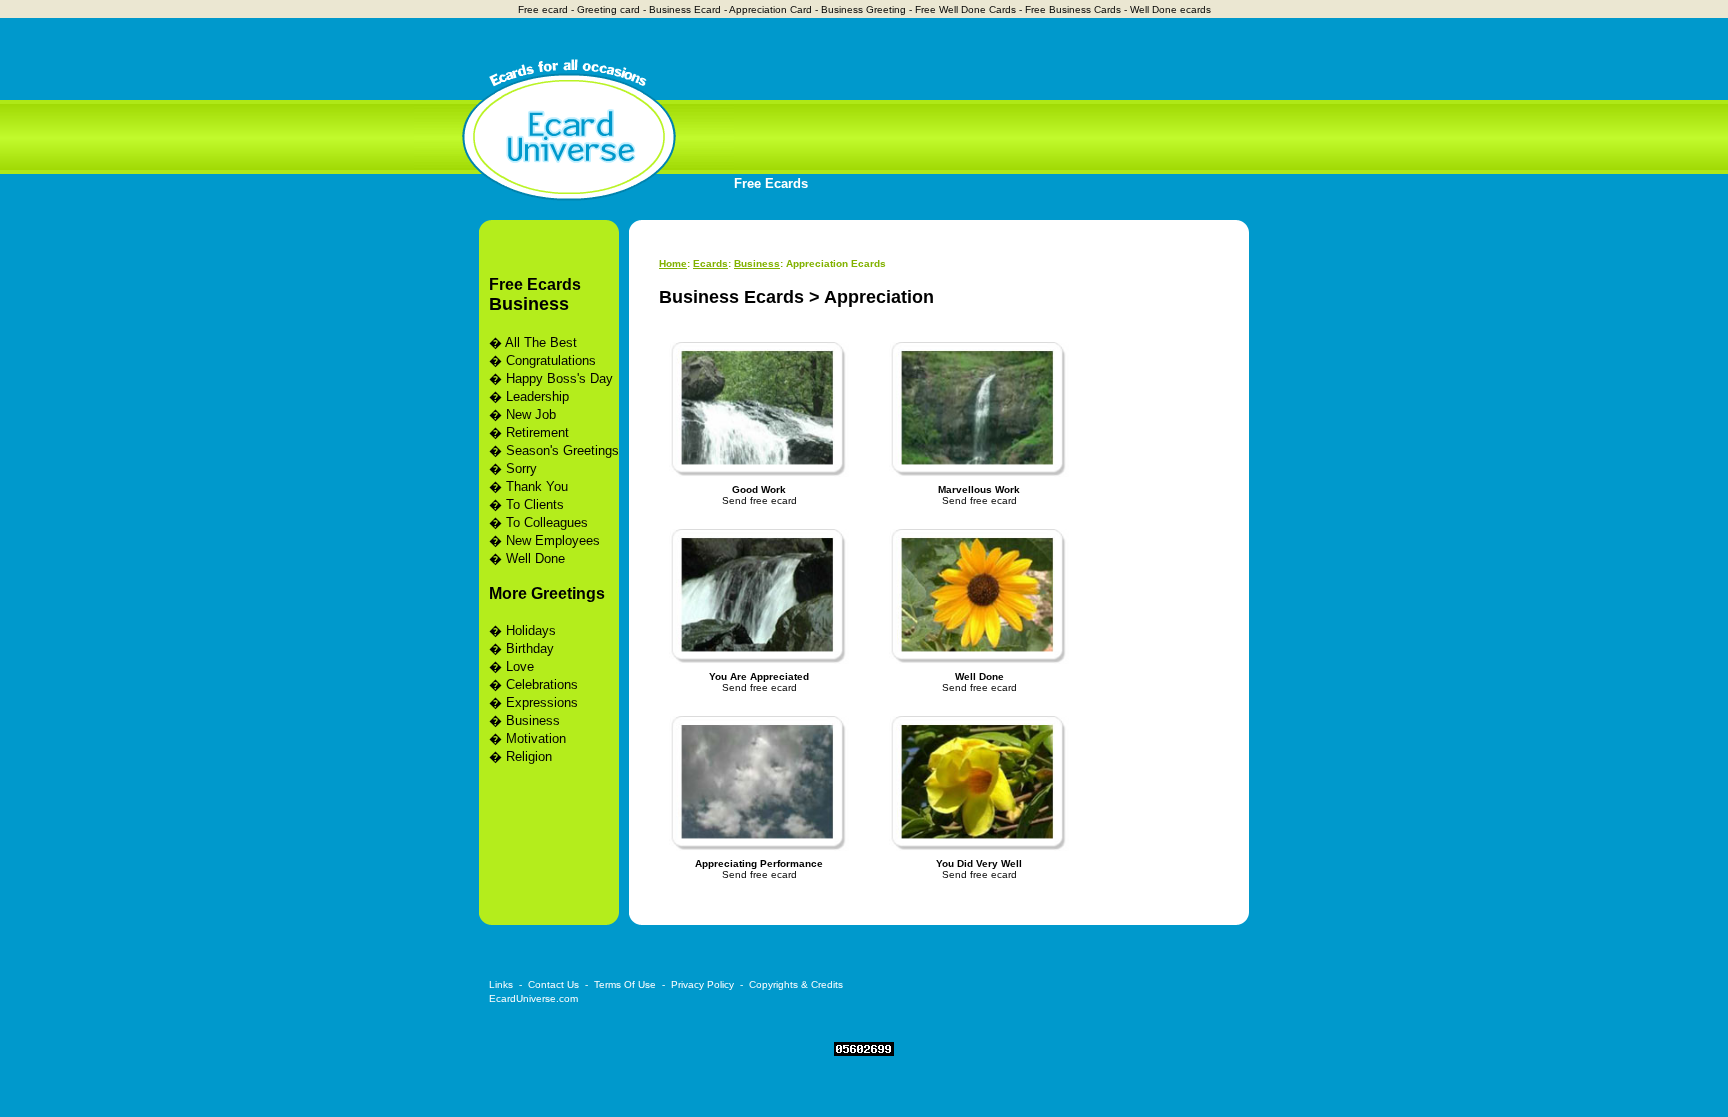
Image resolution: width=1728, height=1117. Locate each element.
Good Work (759, 489)
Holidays (531, 630)
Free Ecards (771, 183)
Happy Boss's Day (559, 378)
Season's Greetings (562, 450)
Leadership (537, 396)
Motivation (536, 738)
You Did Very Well (979, 863)
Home (673, 263)
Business (529, 304)
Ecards (710, 263)
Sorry (521, 468)
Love (520, 666)
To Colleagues (547, 522)
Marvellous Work (979, 489)
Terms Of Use (625, 984)
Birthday (530, 648)
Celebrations (542, 684)
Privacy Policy (702, 984)
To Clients (535, 504)
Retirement (537, 432)
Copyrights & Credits (796, 984)
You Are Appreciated (759, 676)
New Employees (553, 540)
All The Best (541, 342)
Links (501, 984)
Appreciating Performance (759, 863)
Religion (529, 756)
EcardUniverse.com (533, 998)
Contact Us (553, 984)
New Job (531, 414)
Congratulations (551, 360)
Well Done (535, 558)
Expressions (542, 702)
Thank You (537, 486)
